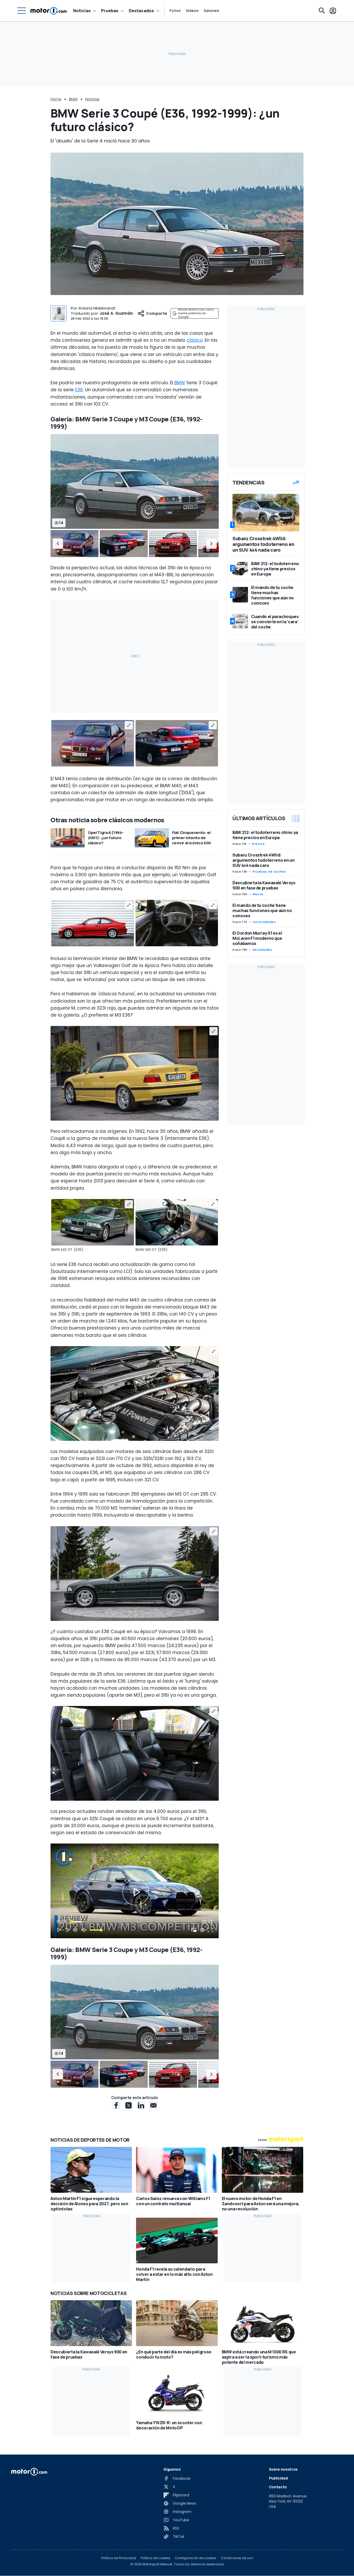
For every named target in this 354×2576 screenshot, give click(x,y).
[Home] (49, 11)
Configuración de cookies (196, 2558)
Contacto (278, 2487)
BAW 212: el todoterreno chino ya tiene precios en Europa (265, 835)
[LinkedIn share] (141, 2105)
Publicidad (278, 2478)
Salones (211, 11)
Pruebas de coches (269, 872)
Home (56, 99)
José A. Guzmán (116, 313)
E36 (79, 390)
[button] (58, 544)
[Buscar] (322, 11)
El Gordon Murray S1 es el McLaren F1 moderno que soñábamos (257, 938)
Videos (192, 11)
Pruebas (110, 11)
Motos (258, 894)
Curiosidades (264, 922)
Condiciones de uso (237, 2558)
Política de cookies (155, 2558)
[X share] (129, 2105)
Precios (258, 844)
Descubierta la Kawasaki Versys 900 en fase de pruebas (264, 885)
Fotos (175, 11)
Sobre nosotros (283, 2469)
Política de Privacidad (119, 2558)
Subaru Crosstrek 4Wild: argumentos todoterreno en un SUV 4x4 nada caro (263, 860)
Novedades (263, 950)
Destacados (141, 11)
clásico (195, 340)
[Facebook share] (116, 2105)
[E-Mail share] (153, 2105)
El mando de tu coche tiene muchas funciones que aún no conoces (262, 910)
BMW (73, 99)
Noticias (82, 11)
